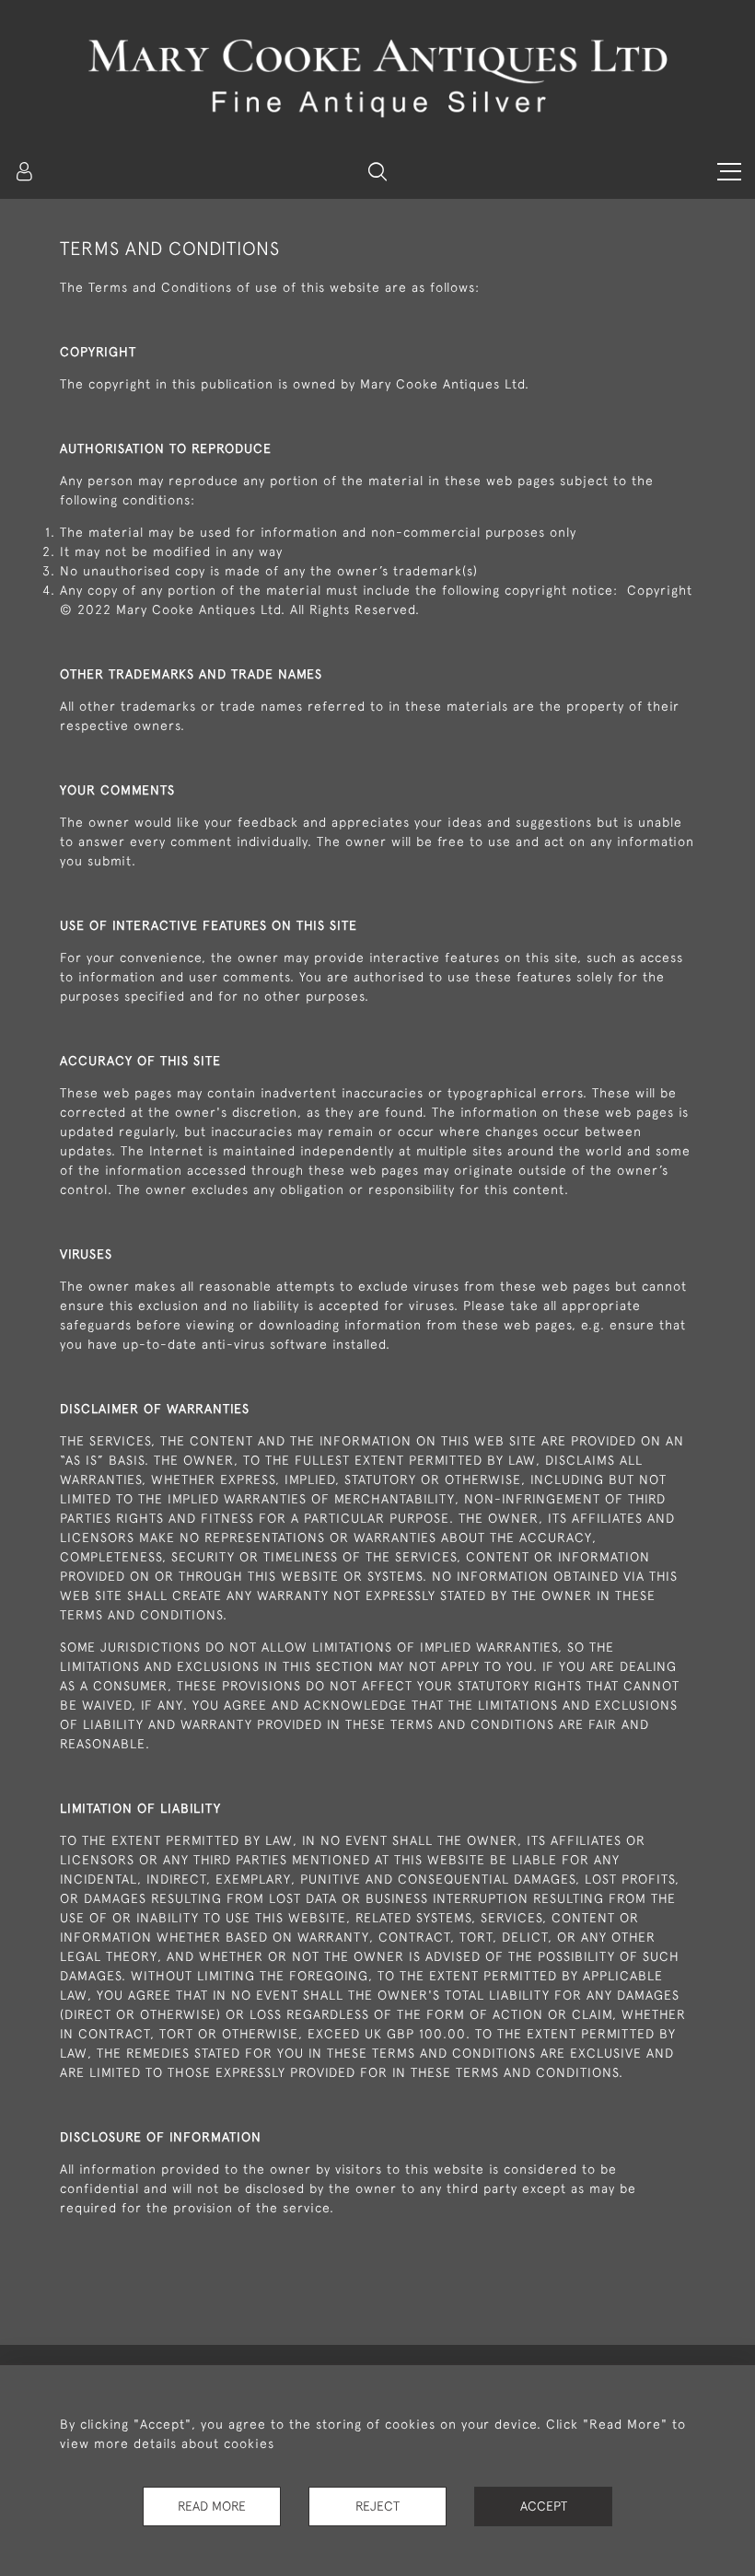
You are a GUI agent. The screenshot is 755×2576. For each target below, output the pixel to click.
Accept (544, 2506)
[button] (377, 171)
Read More (212, 2506)
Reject (377, 2506)
